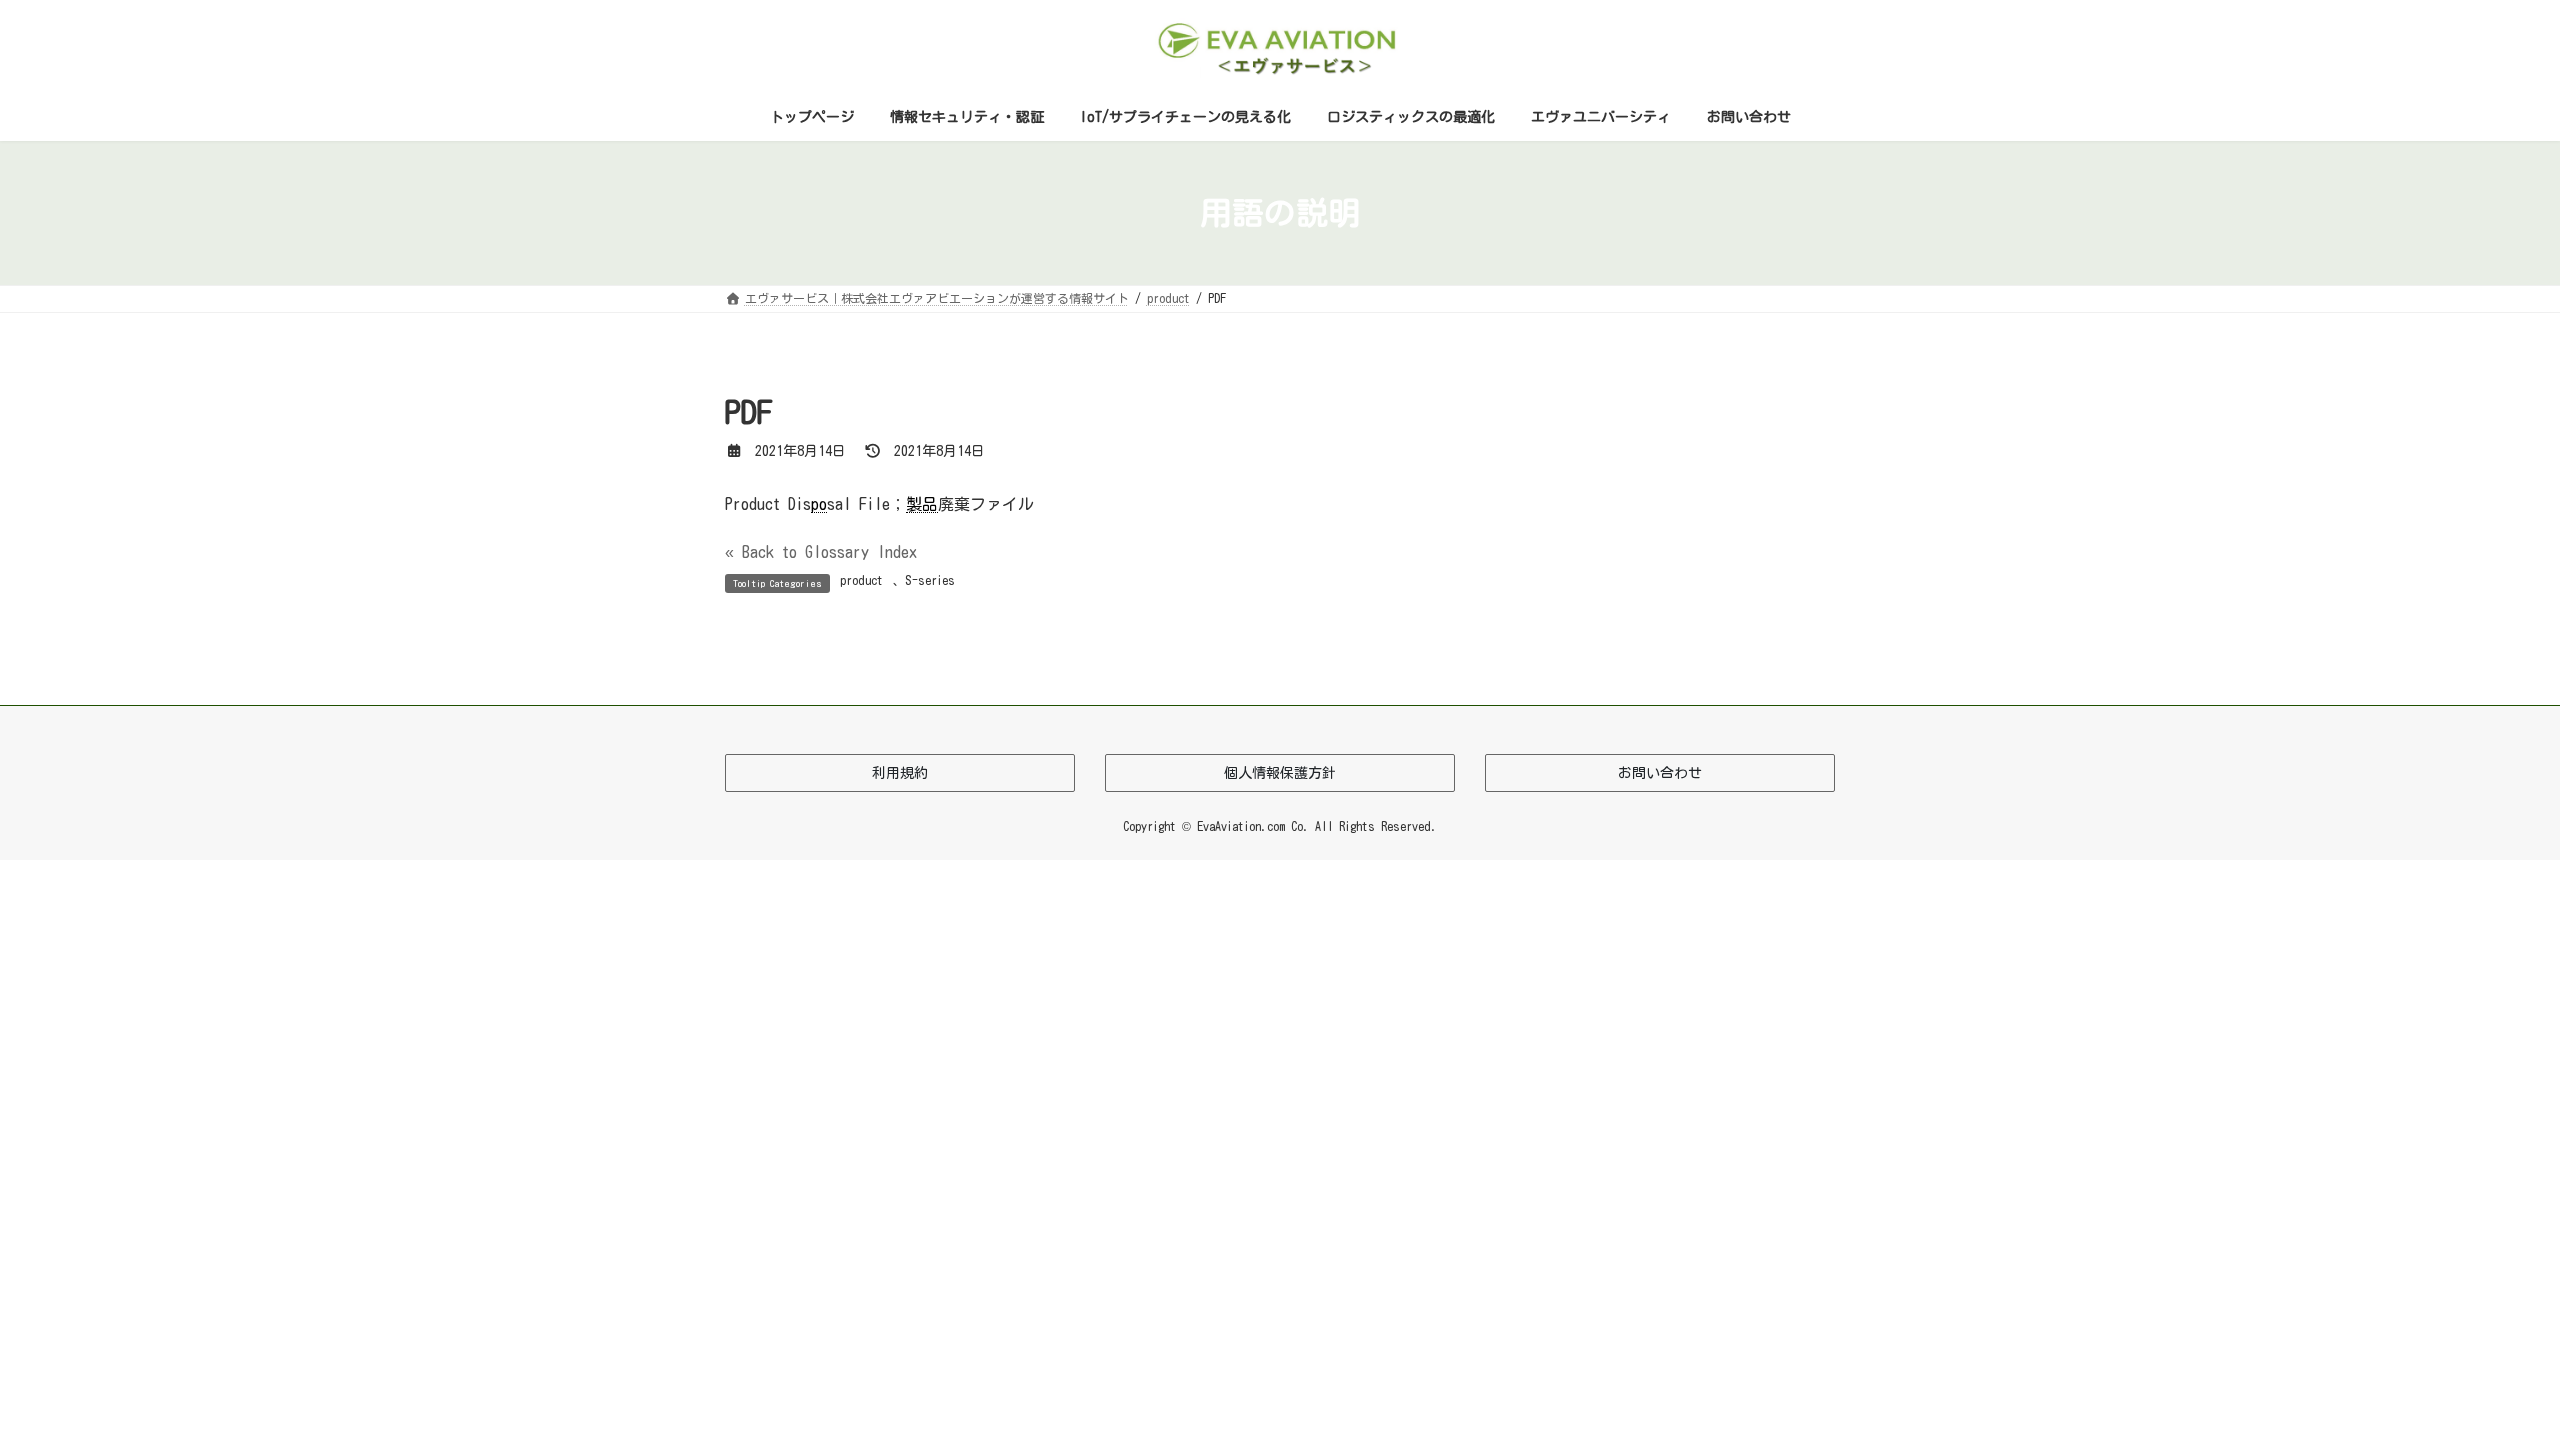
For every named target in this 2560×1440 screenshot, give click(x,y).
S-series (930, 580)
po (819, 504)
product (861, 580)
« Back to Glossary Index (821, 552)
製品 (922, 504)
